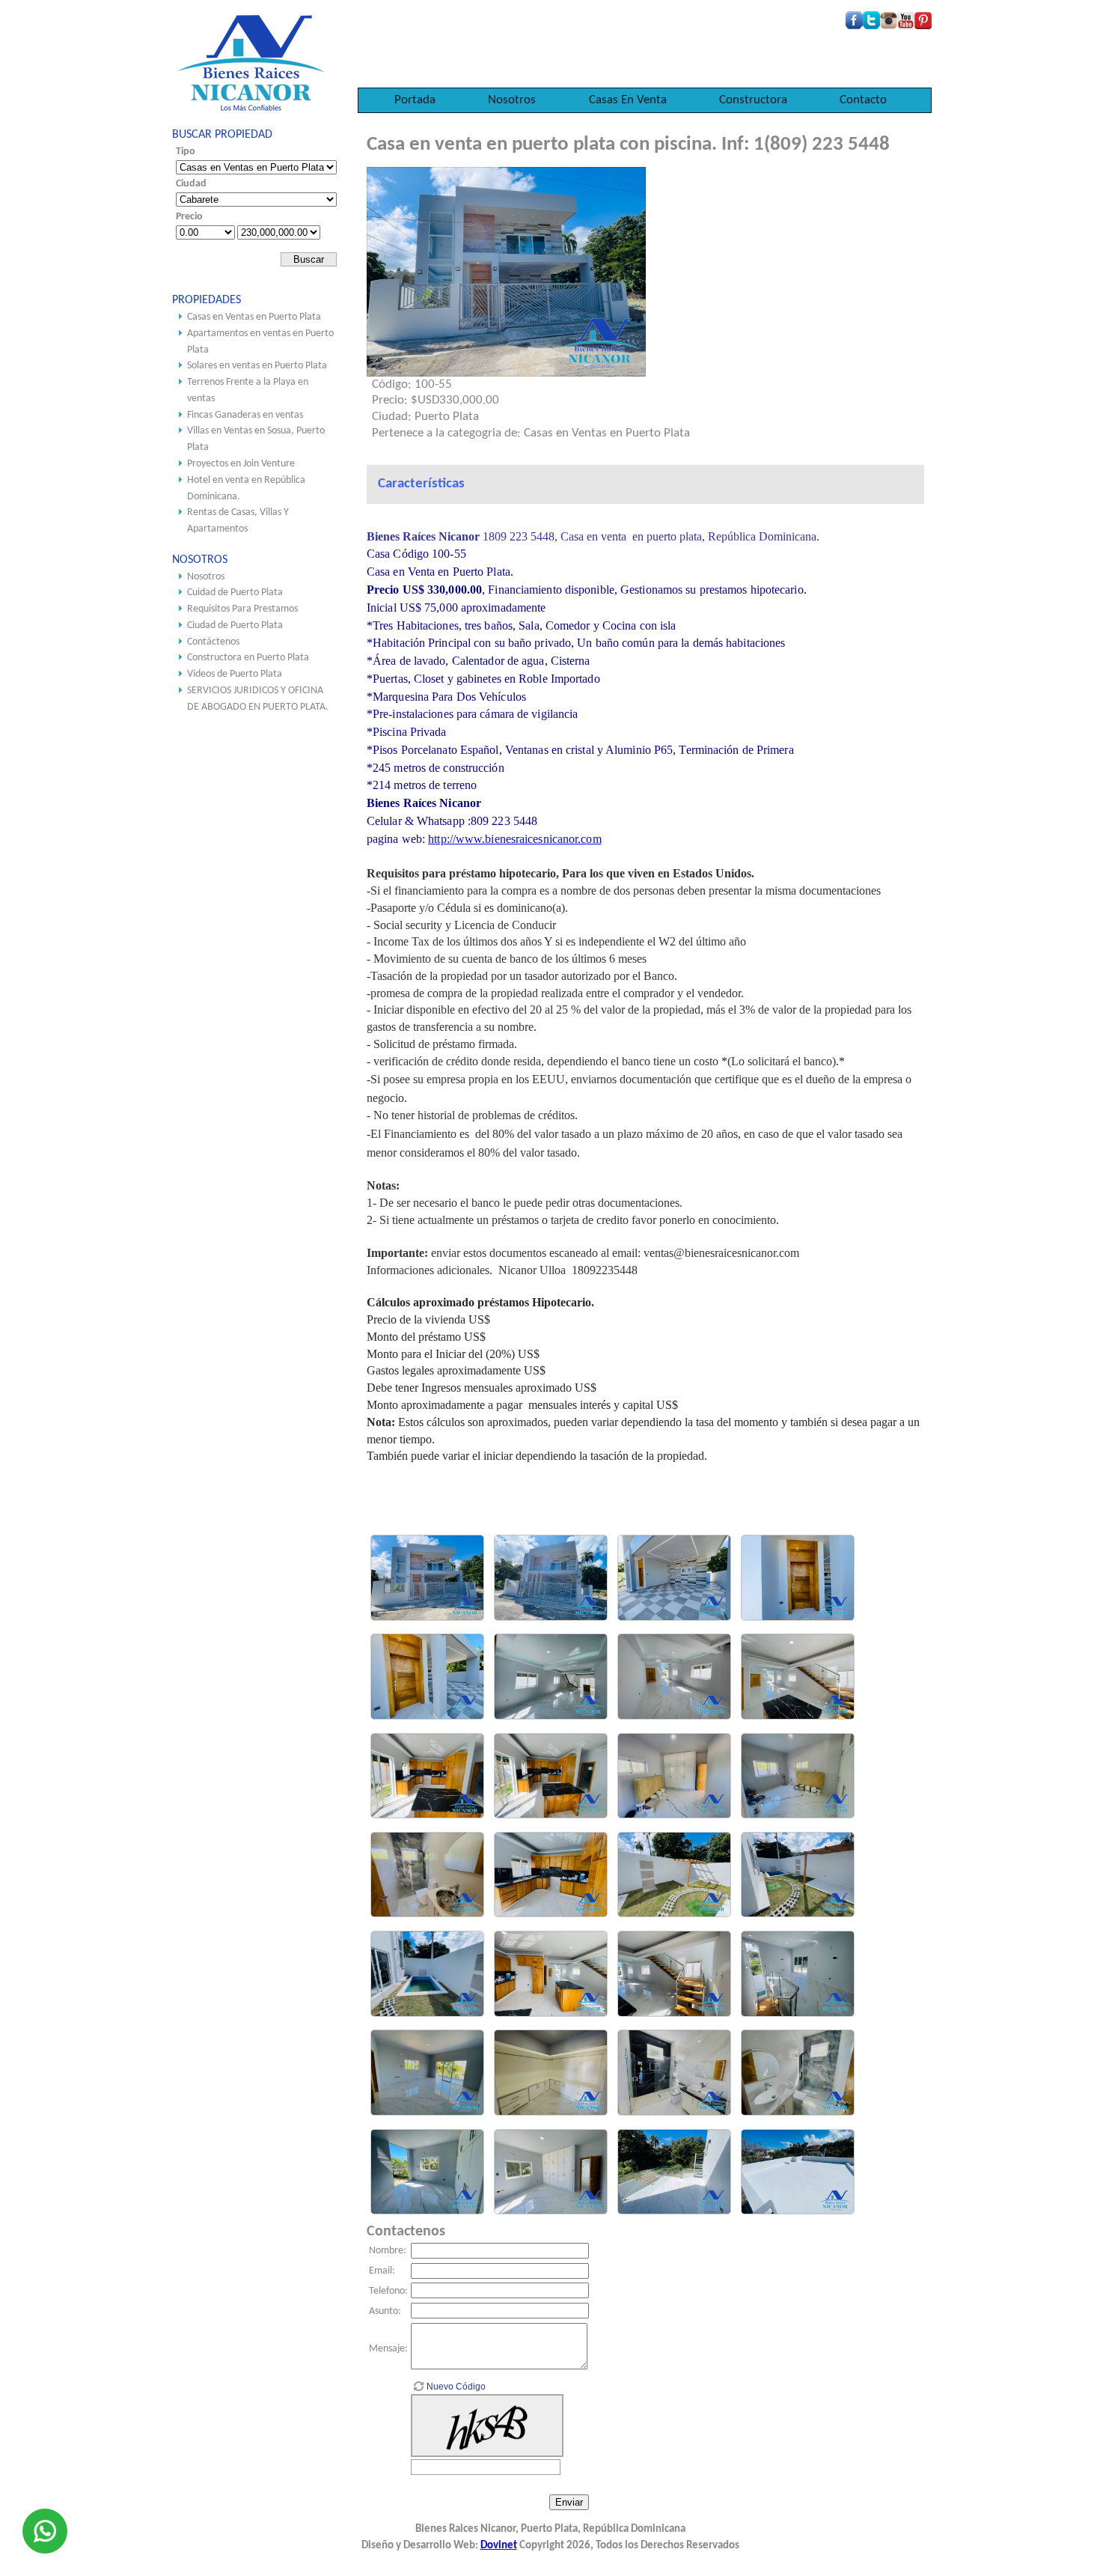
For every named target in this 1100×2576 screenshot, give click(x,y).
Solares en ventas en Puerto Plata (257, 366)
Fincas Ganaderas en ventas (245, 415)
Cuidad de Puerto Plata (235, 593)
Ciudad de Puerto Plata (235, 625)
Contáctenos (213, 642)
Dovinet (499, 2546)
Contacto (863, 100)
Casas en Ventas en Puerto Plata (254, 317)
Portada (415, 100)
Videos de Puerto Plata (235, 674)
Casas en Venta (628, 100)
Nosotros (512, 100)
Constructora (753, 100)
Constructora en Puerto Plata (248, 658)
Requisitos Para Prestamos (242, 609)
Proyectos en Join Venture (241, 464)
